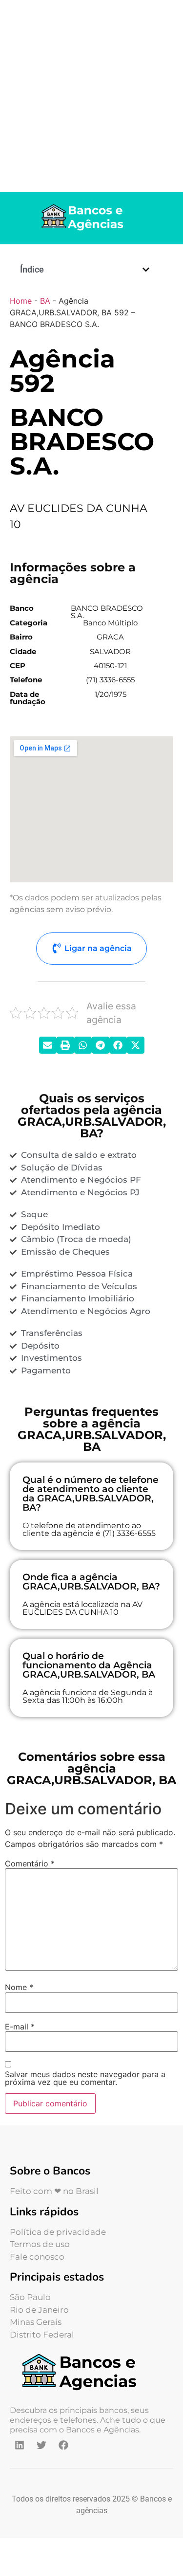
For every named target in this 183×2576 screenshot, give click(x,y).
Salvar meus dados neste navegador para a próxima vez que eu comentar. (85, 2078)
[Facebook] (63, 2445)
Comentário (30, 1863)
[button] (146, 270)
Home (21, 301)
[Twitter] (41, 2445)
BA (45, 301)
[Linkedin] (20, 2445)
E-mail (20, 2027)
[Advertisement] (91, 96)
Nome (19, 1987)
